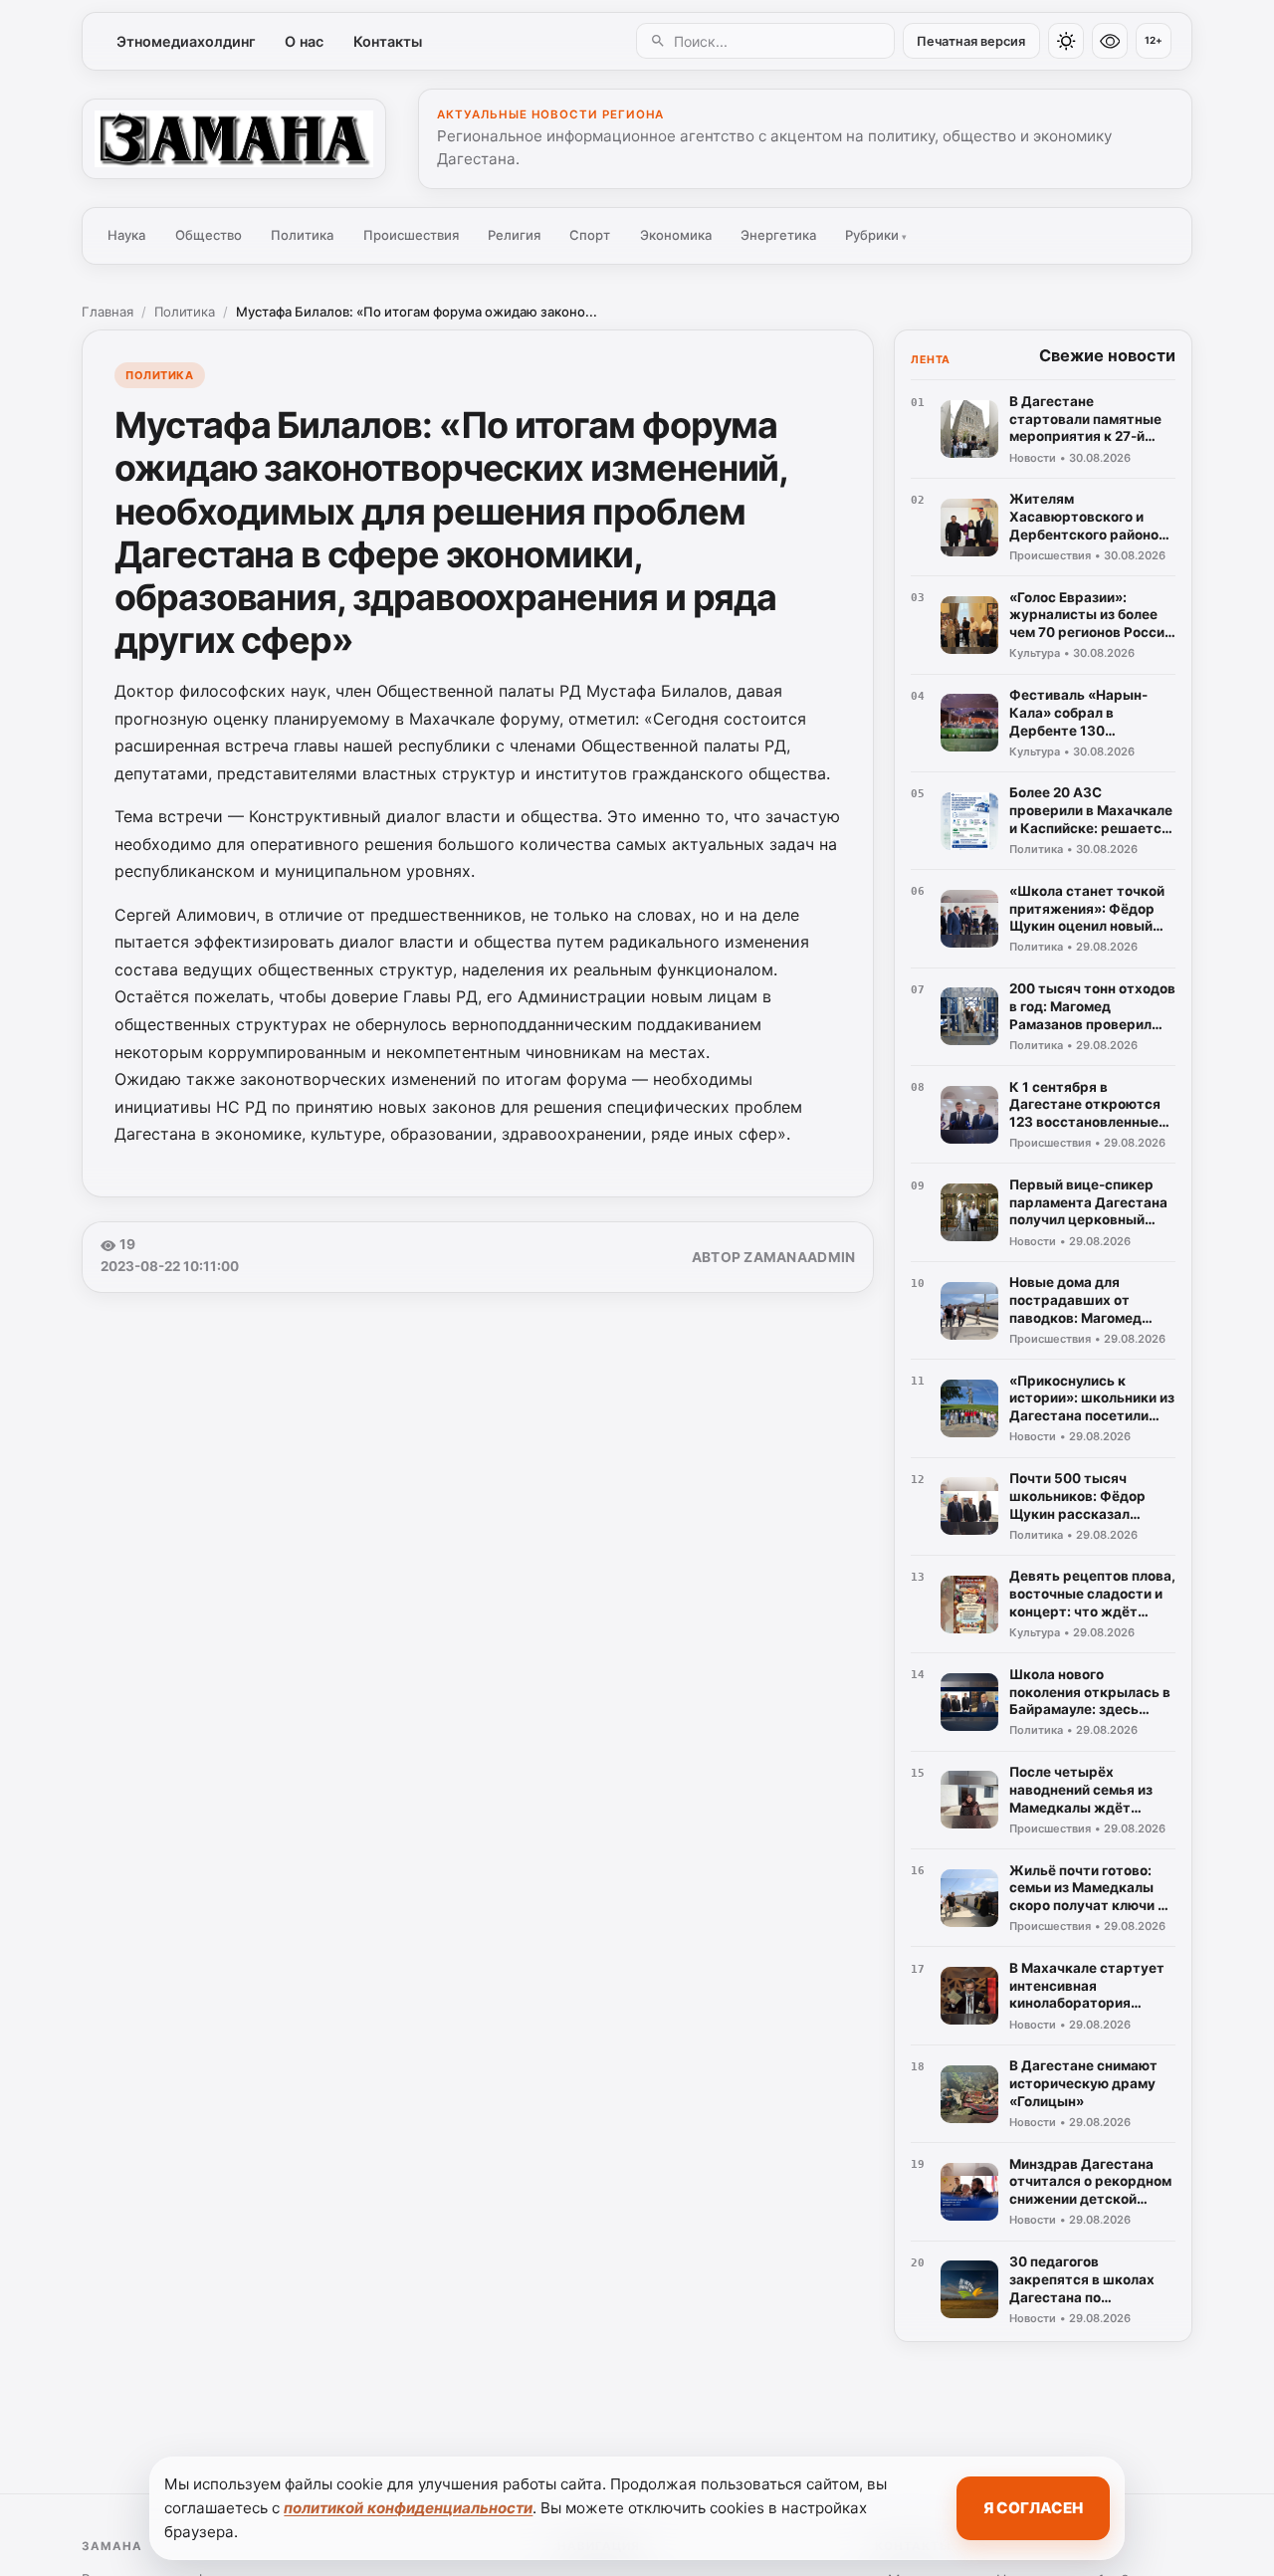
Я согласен (1033, 2508)
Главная (107, 312)
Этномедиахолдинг (186, 41)
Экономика (676, 235)
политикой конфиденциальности (408, 2508)
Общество (209, 235)
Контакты (388, 41)
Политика (302, 235)
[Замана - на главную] (234, 138)
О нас (304, 41)
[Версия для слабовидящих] (1110, 41)
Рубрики (876, 235)
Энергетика (778, 235)
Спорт (590, 235)
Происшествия (411, 235)
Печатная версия (971, 41)
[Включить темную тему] (1066, 41)
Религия (514, 235)
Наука (126, 235)
